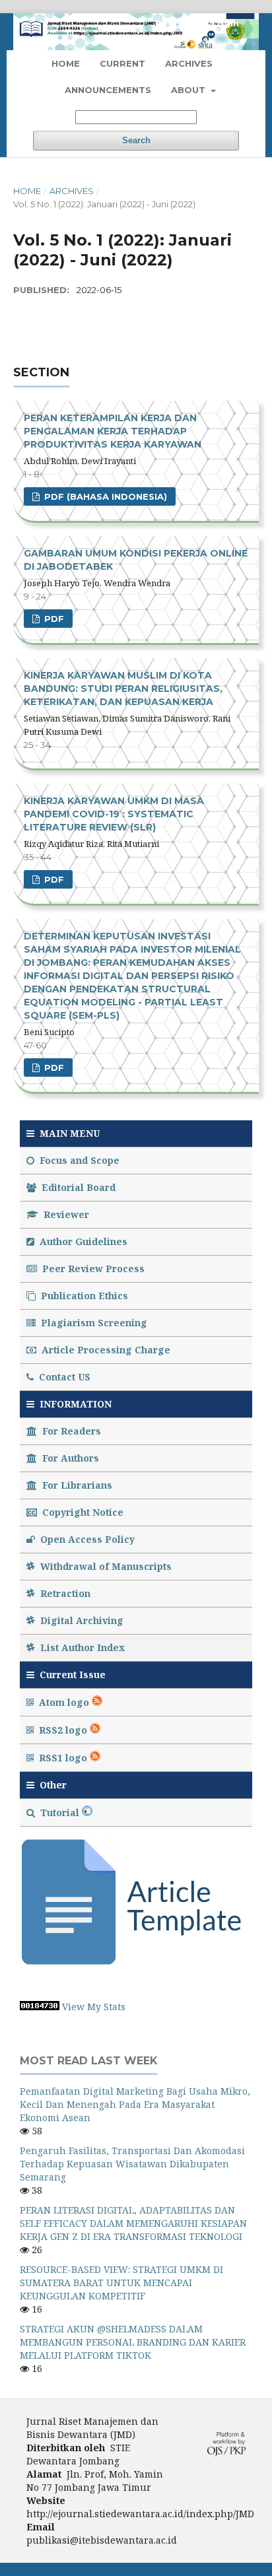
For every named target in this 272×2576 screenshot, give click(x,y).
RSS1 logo (63, 1758)
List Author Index (81, 1647)
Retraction (64, 1593)
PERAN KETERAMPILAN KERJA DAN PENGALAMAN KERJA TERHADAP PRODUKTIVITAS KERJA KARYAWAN (113, 431)
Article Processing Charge (105, 1350)
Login (225, 23)
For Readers (70, 1431)
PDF (53, 619)
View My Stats (94, 2007)
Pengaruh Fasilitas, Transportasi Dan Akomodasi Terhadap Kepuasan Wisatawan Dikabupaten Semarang (132, 2164)
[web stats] (40, 2007)
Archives (189, 63)
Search (136, 140)
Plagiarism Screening (93, 1323)
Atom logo (64, 1702)
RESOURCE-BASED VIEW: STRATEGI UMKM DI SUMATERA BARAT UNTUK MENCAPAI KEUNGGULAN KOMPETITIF (121, 2283)
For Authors (69, 1458)
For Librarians (76, 1485)
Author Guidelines (82, 1241)
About (189, 90)
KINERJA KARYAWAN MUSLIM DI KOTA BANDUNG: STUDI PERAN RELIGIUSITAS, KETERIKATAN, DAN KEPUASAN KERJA (123, 689)
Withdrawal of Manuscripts (105, 1566)
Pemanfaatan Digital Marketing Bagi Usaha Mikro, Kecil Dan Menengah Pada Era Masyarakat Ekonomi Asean (135, 2104)
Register (176, 23)
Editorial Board (77, 1187)
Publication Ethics (83, 1296)
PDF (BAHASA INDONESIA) (104, 496)
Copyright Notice (82, 1512)
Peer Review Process (92, 1269)
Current (122, 63)
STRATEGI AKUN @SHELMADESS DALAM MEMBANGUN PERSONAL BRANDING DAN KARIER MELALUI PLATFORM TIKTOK (133, 2342)
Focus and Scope (78, 1160)
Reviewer (65, 1214)
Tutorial (60, 1813)
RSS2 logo (63, 1730)
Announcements (108, 90)
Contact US (63, 1377)
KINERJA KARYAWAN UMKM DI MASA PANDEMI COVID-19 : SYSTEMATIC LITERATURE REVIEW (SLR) (114, 814)
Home (66, 63)
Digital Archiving (81, 1620)
